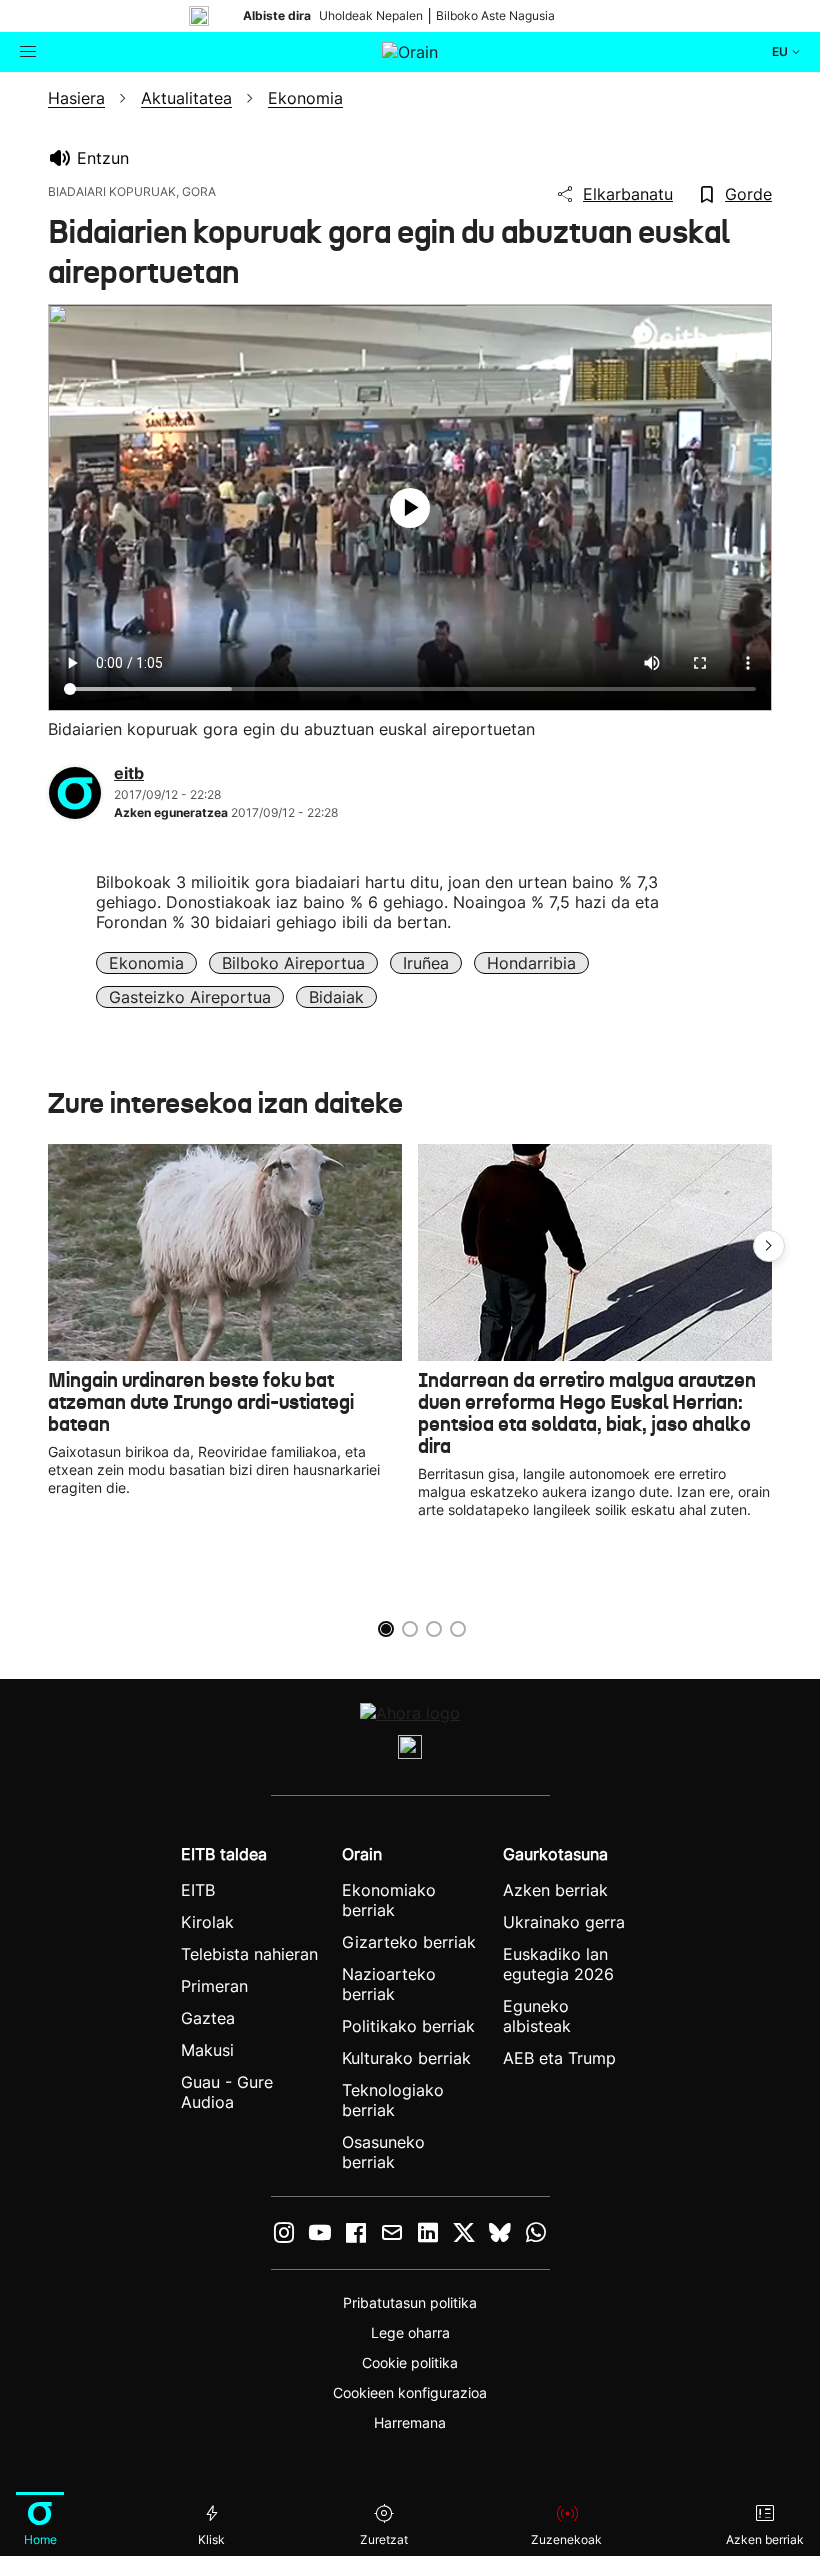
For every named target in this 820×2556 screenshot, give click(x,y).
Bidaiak (336, 997)
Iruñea (426, 963)
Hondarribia (531, 963)
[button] (769, 1246)
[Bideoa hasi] (410, 508)
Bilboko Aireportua (293, 963)
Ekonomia (146, 963)
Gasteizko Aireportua (190, 997)
